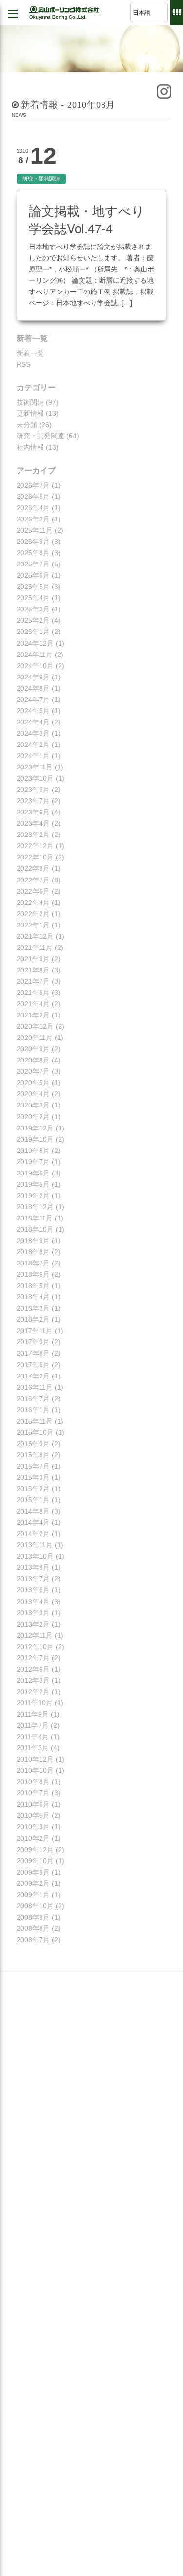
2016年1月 (33, 1410)
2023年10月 (35, 778)
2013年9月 (33, 1567)
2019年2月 (33, 1196)
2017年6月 (33, 1365)
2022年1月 (33, 925)
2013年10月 (35, 1556)
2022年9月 (33, 868)
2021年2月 (33, 1015)
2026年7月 (33, 485)
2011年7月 (33, 1725)
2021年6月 (33, 993)
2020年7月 (33, 1071)
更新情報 (30, 413)
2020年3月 (33, 1105)
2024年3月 (33, 733)
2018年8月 (33, 1252)
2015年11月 (35, 1421)
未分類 (27, 425)
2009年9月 (33, 1872)
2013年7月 (33, 1579)
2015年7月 (33, 1466)
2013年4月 (33, 1602)
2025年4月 (33, 598)
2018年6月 (33, 1274)
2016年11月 (35, 1387)
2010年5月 (33, 1815)
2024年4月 (33, 722)
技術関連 (30, 402)
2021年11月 (35, 948)
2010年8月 (33, 1782)
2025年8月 (33, 553)
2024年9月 (33, 677)
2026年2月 (33, 519)
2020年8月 (33, 1060)
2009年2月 (33, 1883)
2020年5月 (33, 1083)
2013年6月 (33, 1590)
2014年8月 (33, 1511)
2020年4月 (33, 1094)
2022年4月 (33, 903)
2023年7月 (33, 801)
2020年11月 (35, 1038)
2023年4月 (33, 823)
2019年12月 (35, 1128)
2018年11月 (35, 1218)
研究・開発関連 (41, 179)
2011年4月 (33, 1737)
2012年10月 (35, 1647)
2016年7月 (33, 1399)
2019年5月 (33, 1184)
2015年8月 (33, 1455)
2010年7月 (33, 1793)
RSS (23, 364)
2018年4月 (33, 1297)
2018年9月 (33, 1241)
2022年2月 (33, 914)
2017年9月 (33, 1342)
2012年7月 (33, 1658)
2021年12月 (35, 936)
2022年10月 (35, 857)
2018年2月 (33, 1319)
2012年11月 (35, 1635)
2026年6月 (33, 497)
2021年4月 (33, 1004)
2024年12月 (35, 643)
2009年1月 (33, 1895)
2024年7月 (33, 700)
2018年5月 (33, 1286)
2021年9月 (33, 959)
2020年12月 (35, 1026)
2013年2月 (33, 1624)
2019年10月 (35, 1139)
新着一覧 (30, 353)
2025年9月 (33, 542)
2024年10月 (35, 666)
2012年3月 (33, 1680)
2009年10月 (35, 1861)
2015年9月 (33, 1444)
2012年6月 (33, 1669)
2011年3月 (33, 1748)
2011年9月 (33, 1714)
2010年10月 (35, 1770)
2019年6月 (33, 1173)
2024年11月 (35, 655)
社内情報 (30, 447)
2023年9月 (33, 790)
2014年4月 (33, 1522)
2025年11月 (35, 530)
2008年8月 (33, 1928)
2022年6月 (33, 891)
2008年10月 (35, 1906)
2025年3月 (33, 609)
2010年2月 (33, 1838)
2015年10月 (35, 1432)
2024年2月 (33, 745)
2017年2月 (33, 1376)
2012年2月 (33, 1692)
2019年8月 (33, 1151)
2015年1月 (33, 1500)
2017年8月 (33, 1353)
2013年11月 (35, 1545)
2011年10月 (35, 1703)
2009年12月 (35, 1850)
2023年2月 (33, 835)
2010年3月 (33, 1827)
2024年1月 (33, 756)
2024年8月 (33, 688)
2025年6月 (33, 575)
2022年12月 (35, 846)
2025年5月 (33, 587)
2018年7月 (33, 1263)
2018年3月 (33, 1308)
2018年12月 (35, 1207)
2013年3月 (33, 1613)
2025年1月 (33, 632)
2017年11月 (35, 1331)
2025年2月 (33, 620)
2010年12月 (35, 1759)
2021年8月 (33, 970)
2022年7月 (33, 880)
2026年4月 (33, 508)
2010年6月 (33, 1804)
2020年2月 (33, 1117)
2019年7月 (33, 1162)
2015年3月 (33, 1477)
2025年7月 (33, 564)
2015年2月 (33, 1489)
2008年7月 (33, 1940)
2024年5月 (33, 711)
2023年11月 (35, 767)
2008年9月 (33, 1917)
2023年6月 (33, 812)
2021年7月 (33, 981)
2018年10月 (35, 1229)
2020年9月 (33, 1049)
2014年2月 (33, 1534)
